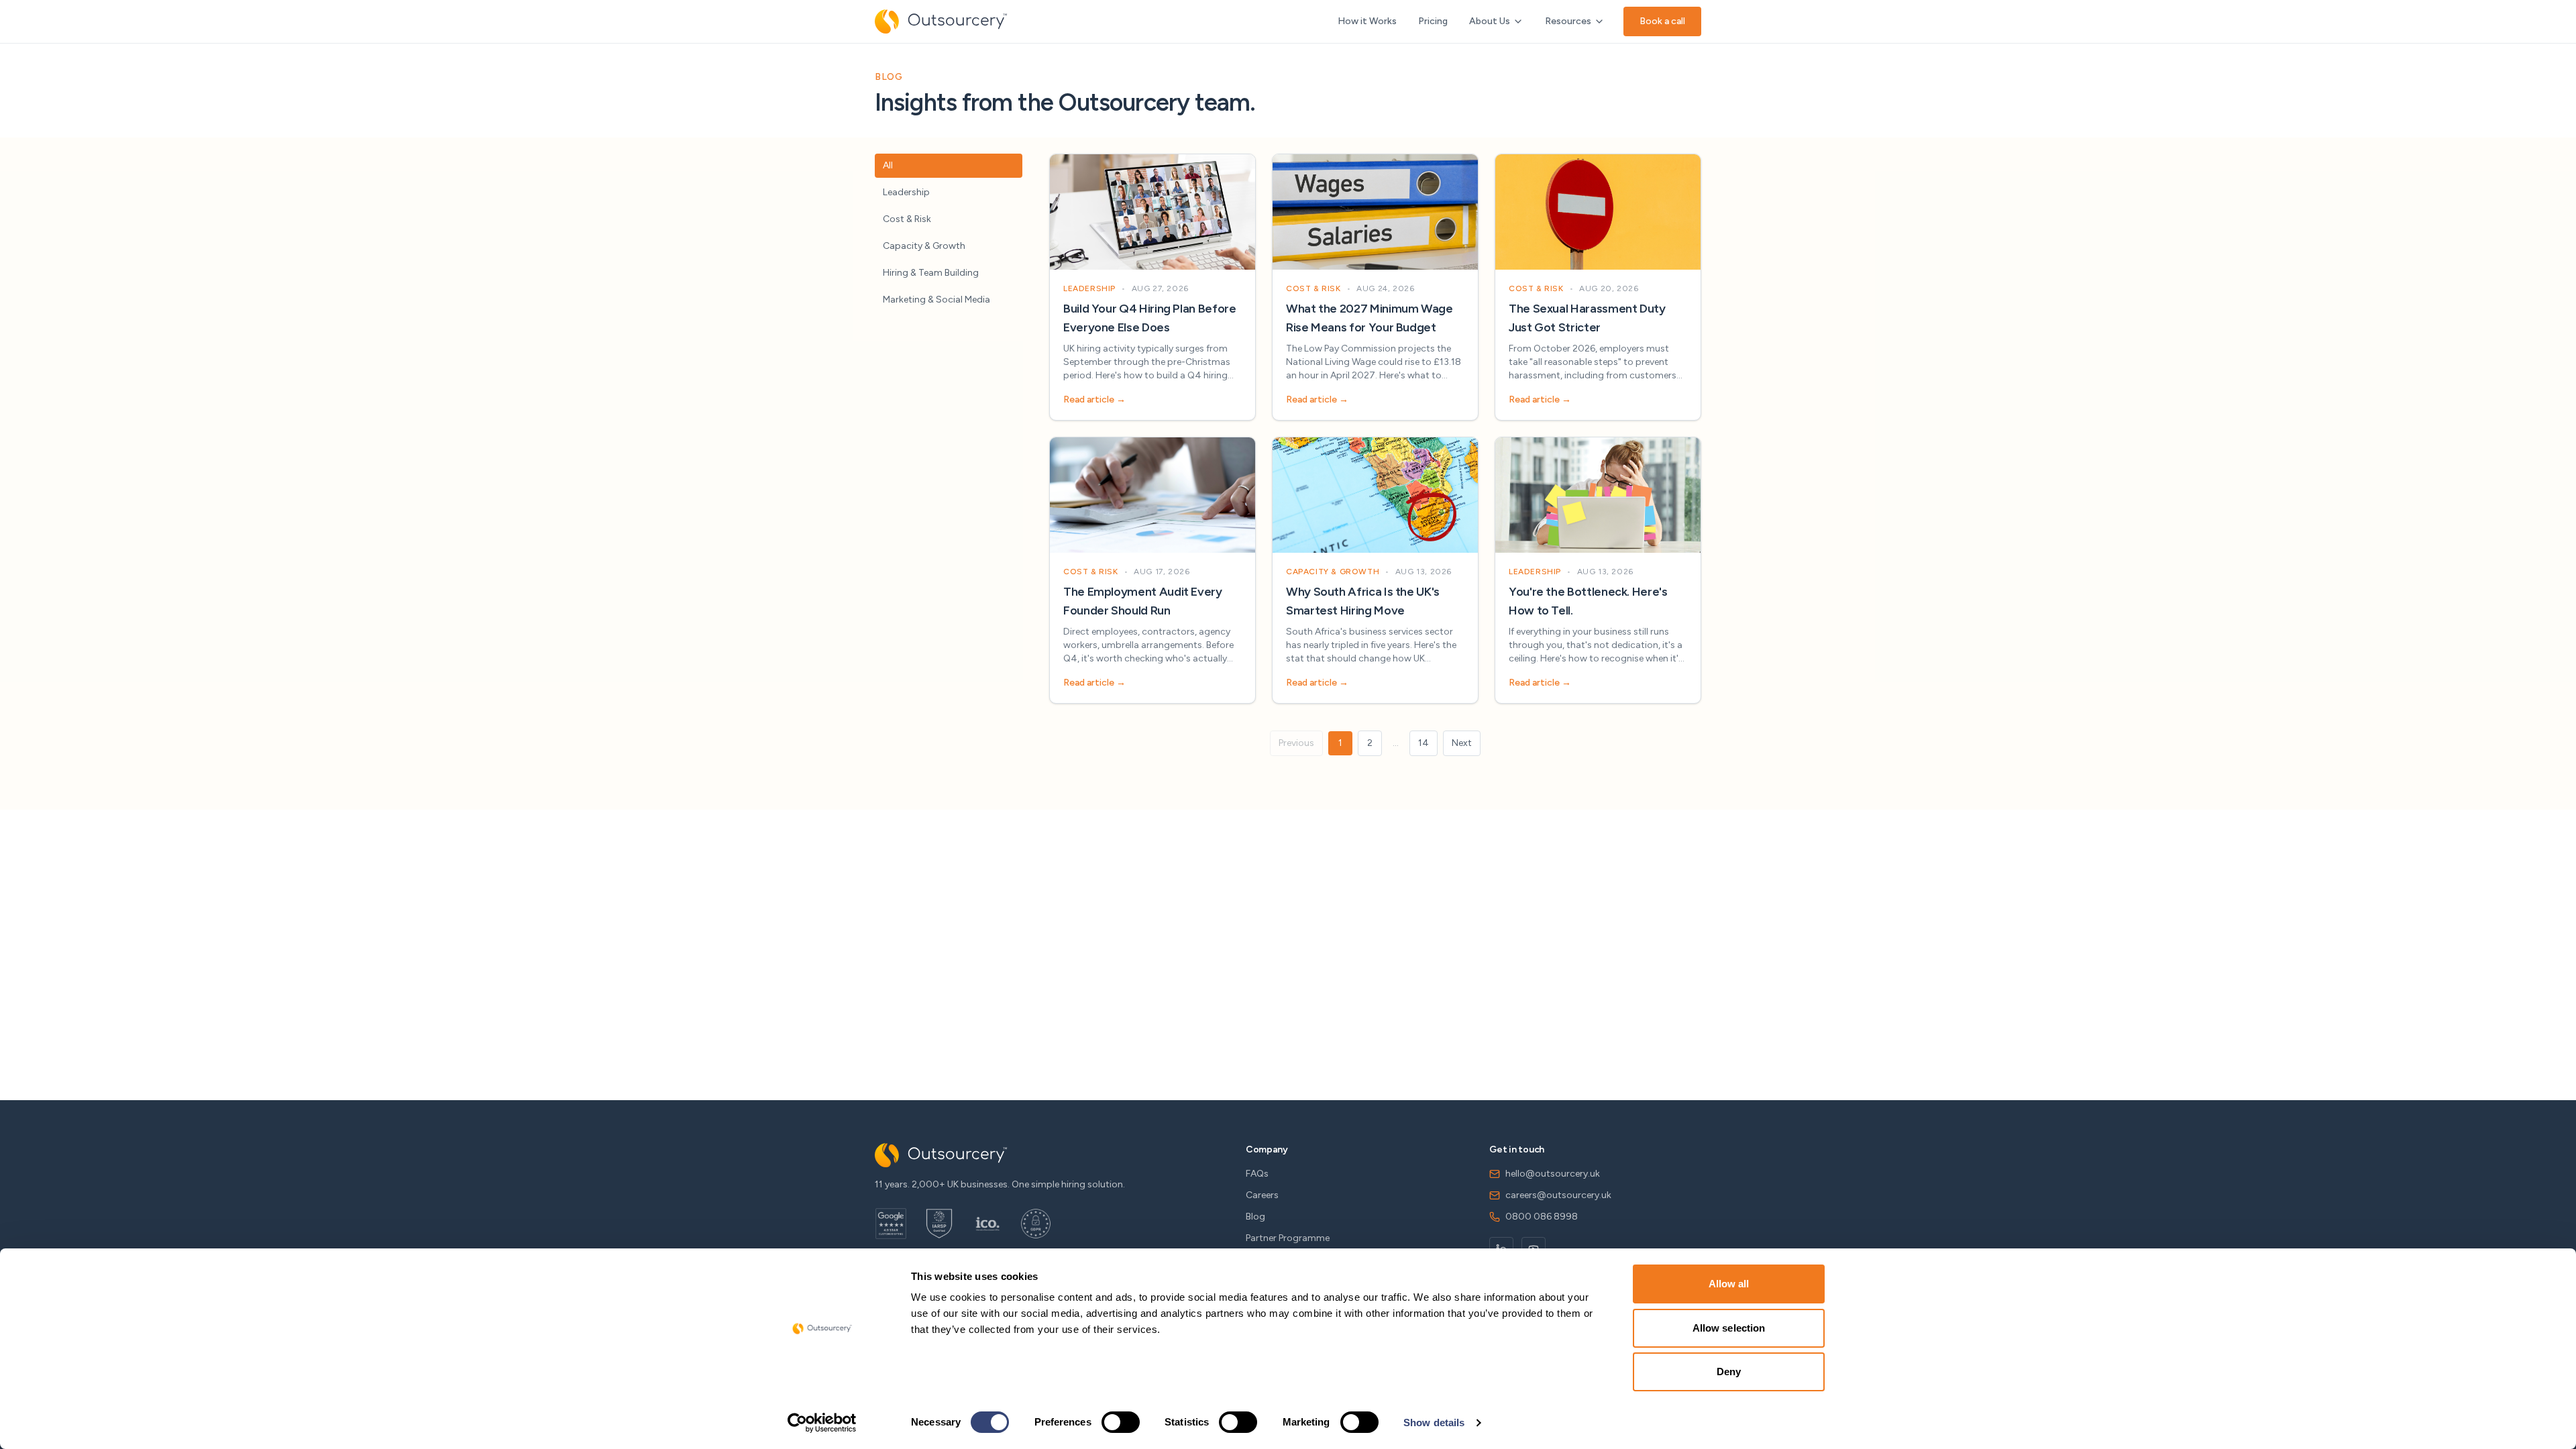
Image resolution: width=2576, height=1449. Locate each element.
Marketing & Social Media (936, 300)
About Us (1490, 21)
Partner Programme (1288, 1238)
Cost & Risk (907, 219)
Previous (1296, 743)
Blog (1255, 1217)
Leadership (906, 192)
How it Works (1367, 21)
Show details (1434, 1423)
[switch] (1121, 1422)
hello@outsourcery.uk (1553, 1174)
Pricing (1433, 21)
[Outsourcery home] (941, 21)
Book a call (1662, 21)
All (888, 165)
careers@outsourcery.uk (1558, 1195)
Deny (1729, 1372)
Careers (1262, 1195)
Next (1462, 743)
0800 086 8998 (1542, 1217)
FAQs (1257, 1174)
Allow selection (1729, 1328)
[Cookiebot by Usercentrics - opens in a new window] (822, 1423)
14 (1424, 743)
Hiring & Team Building (931, 273)
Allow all (1729, 1284)
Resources (1568, 21)
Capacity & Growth (924, 246)
